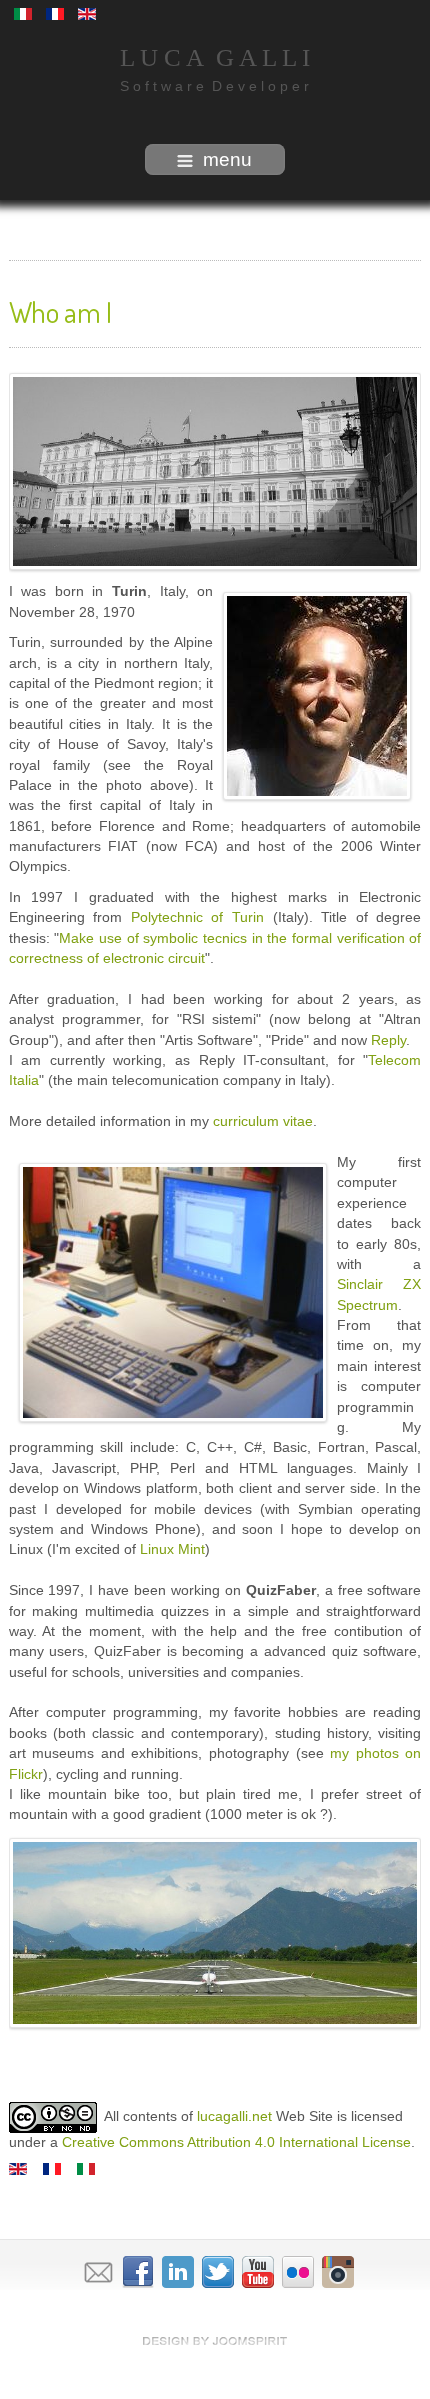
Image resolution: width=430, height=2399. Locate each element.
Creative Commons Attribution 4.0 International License (236, 2142)
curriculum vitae (263, 1121)
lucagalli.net (234, 2116)
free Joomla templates (215, 2341)
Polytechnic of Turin (197, 917)
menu (227, 159)
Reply (388, 1040)
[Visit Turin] (215, 472)
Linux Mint (172, 1549)
